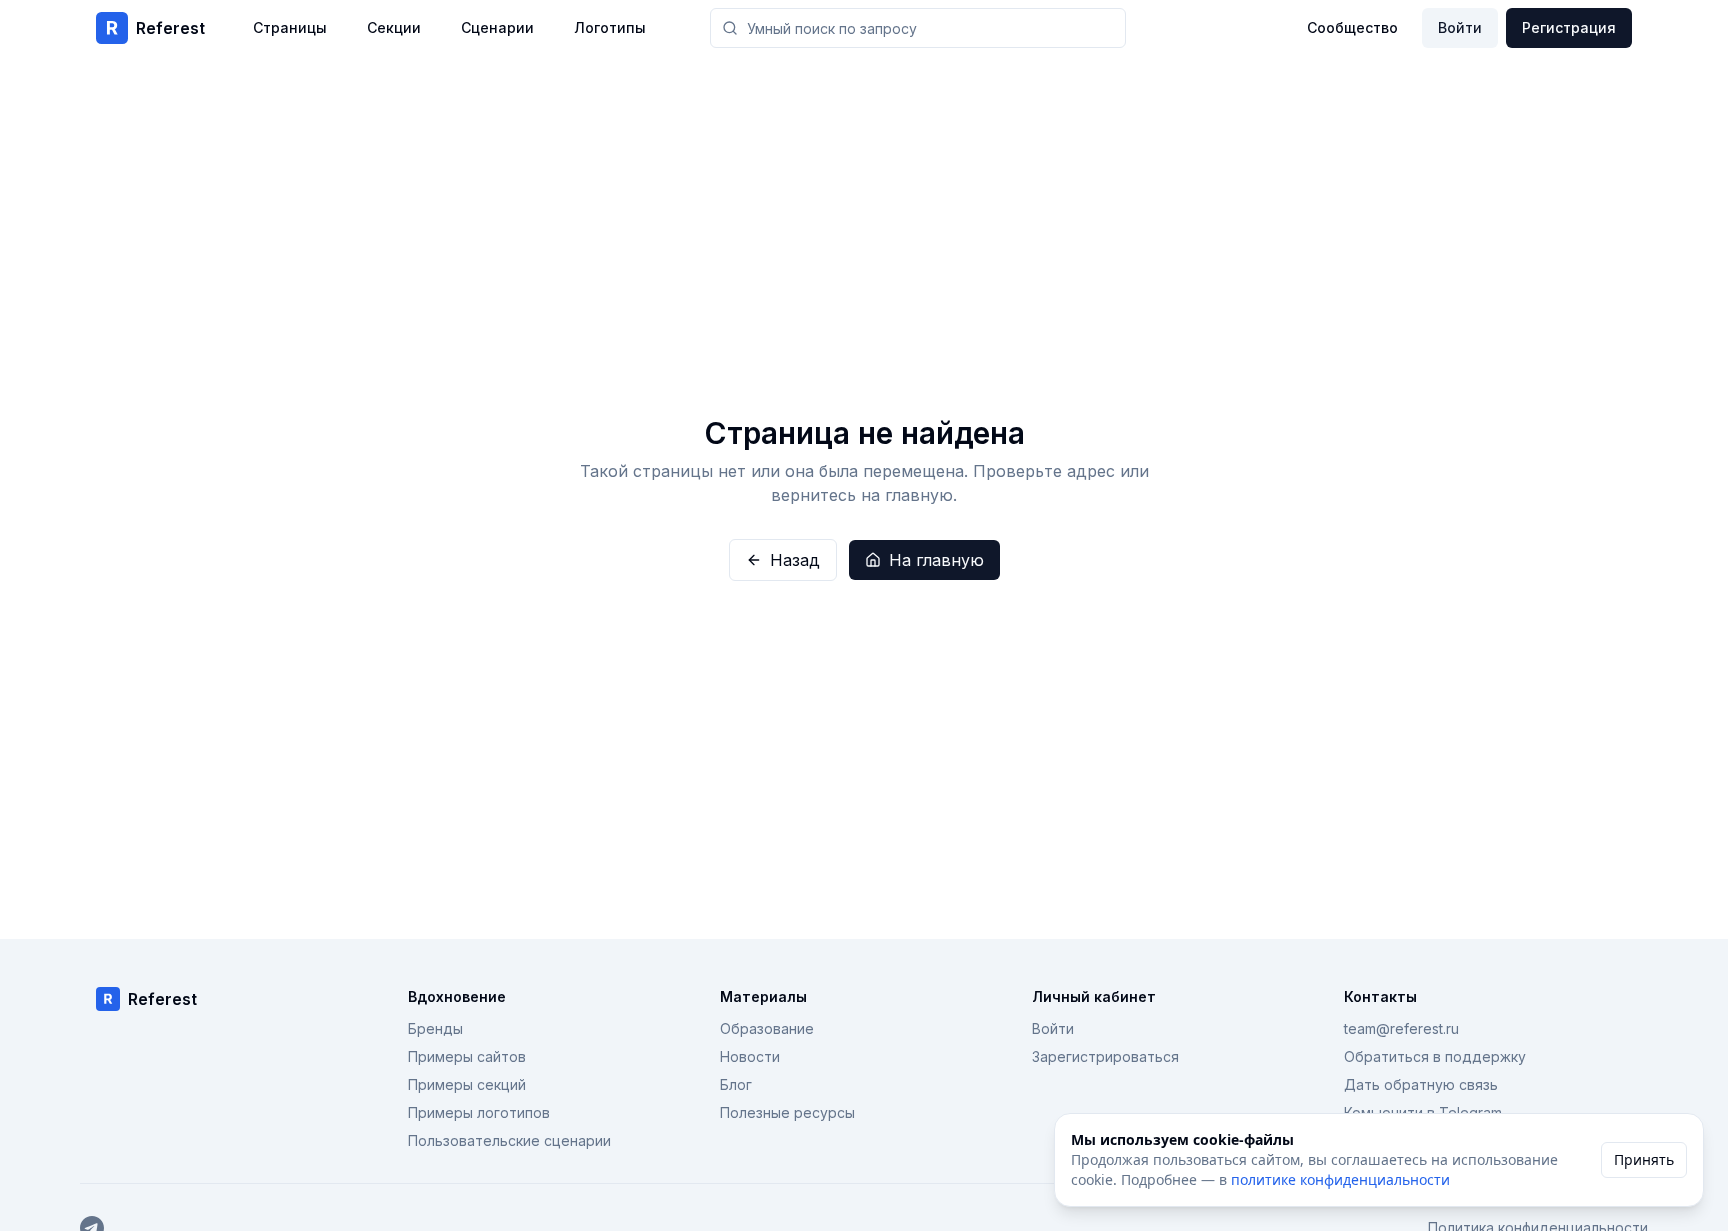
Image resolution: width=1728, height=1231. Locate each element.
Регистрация (1569, 27)
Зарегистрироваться (1105, 1056)
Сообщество (1352, 27)
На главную (936, 560)
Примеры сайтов (467, 1056)
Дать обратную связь (1421, 1084)
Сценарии (497, 27)
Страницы (290, 27)
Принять (1644, 1159)
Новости (750, 1056)
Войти (1460, 27)
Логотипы (610, 27)
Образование (767, 1028)
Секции (394, 27)
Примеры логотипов (479, 1112)
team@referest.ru (1401, 1028)
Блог (736, 1084)
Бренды (435, 1028)
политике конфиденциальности (1340, 1179)
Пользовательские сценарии (509, 1140)
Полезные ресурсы (787, 1112)
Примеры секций (467, 1084)
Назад (795, 560)
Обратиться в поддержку (1435, 1056)
